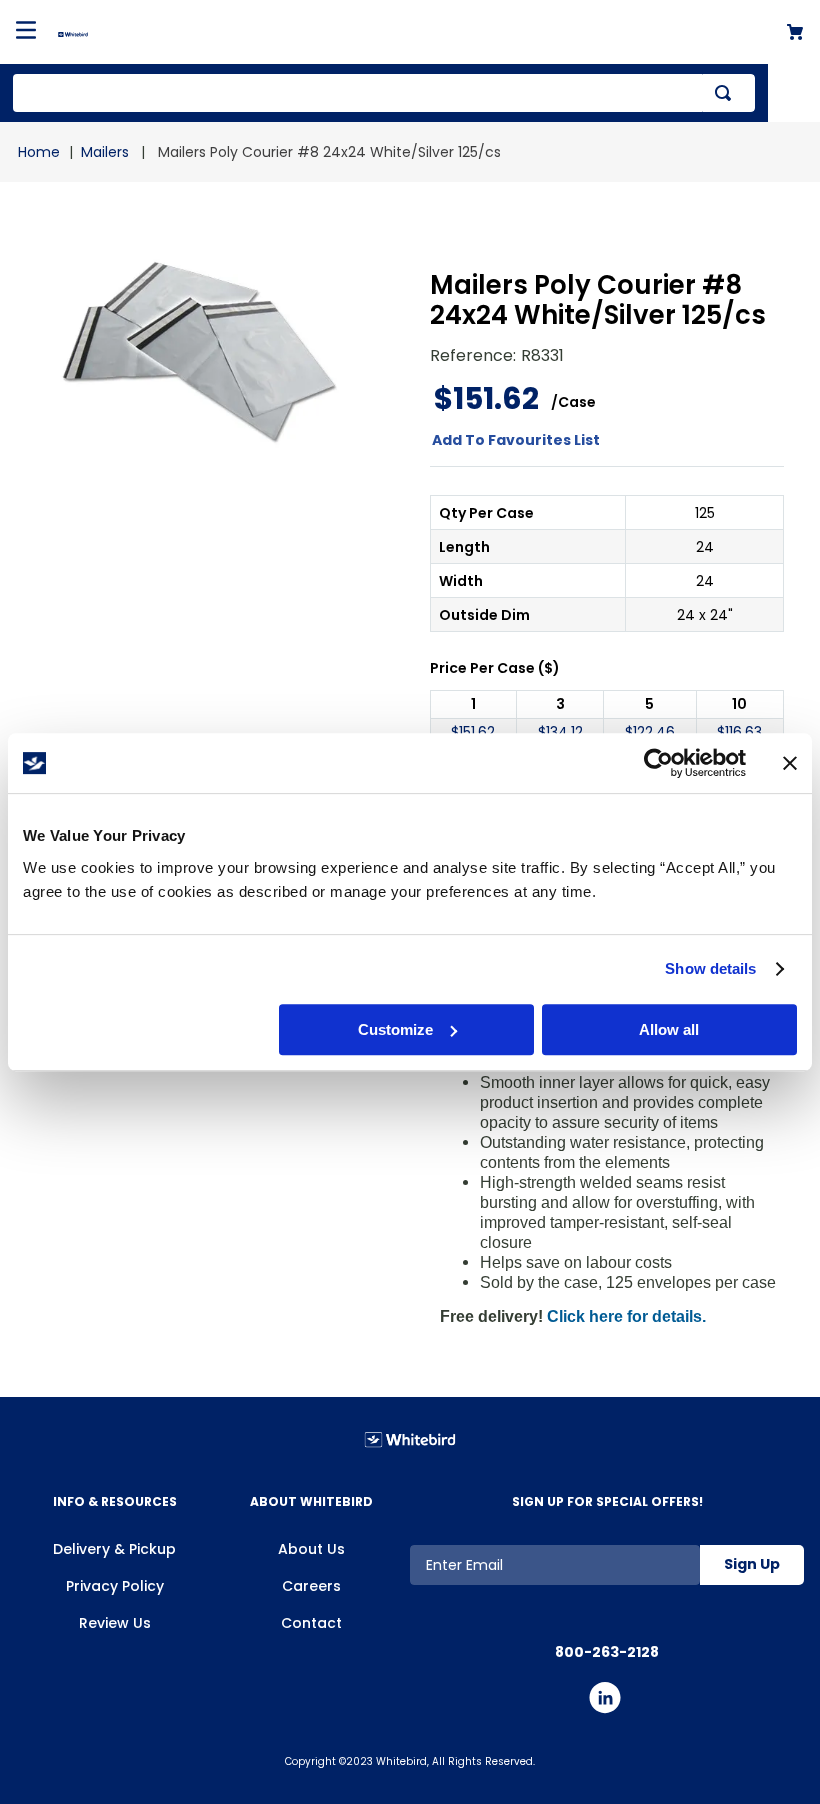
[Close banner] (790, 763)
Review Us (115, 1623)
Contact (311, 1623)
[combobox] (384, 93)
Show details (710, 968)
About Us (311, 1549)
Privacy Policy (115, 1586)
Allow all (669, 1029)
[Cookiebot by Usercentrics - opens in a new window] (658, 763)
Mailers (105, 152)
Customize (395, 1029)
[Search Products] (727, 93)
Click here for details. (626, 1316)
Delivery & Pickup (114, 1549)
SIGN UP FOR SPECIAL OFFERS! (607, 1501)
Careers (311, 1586)
